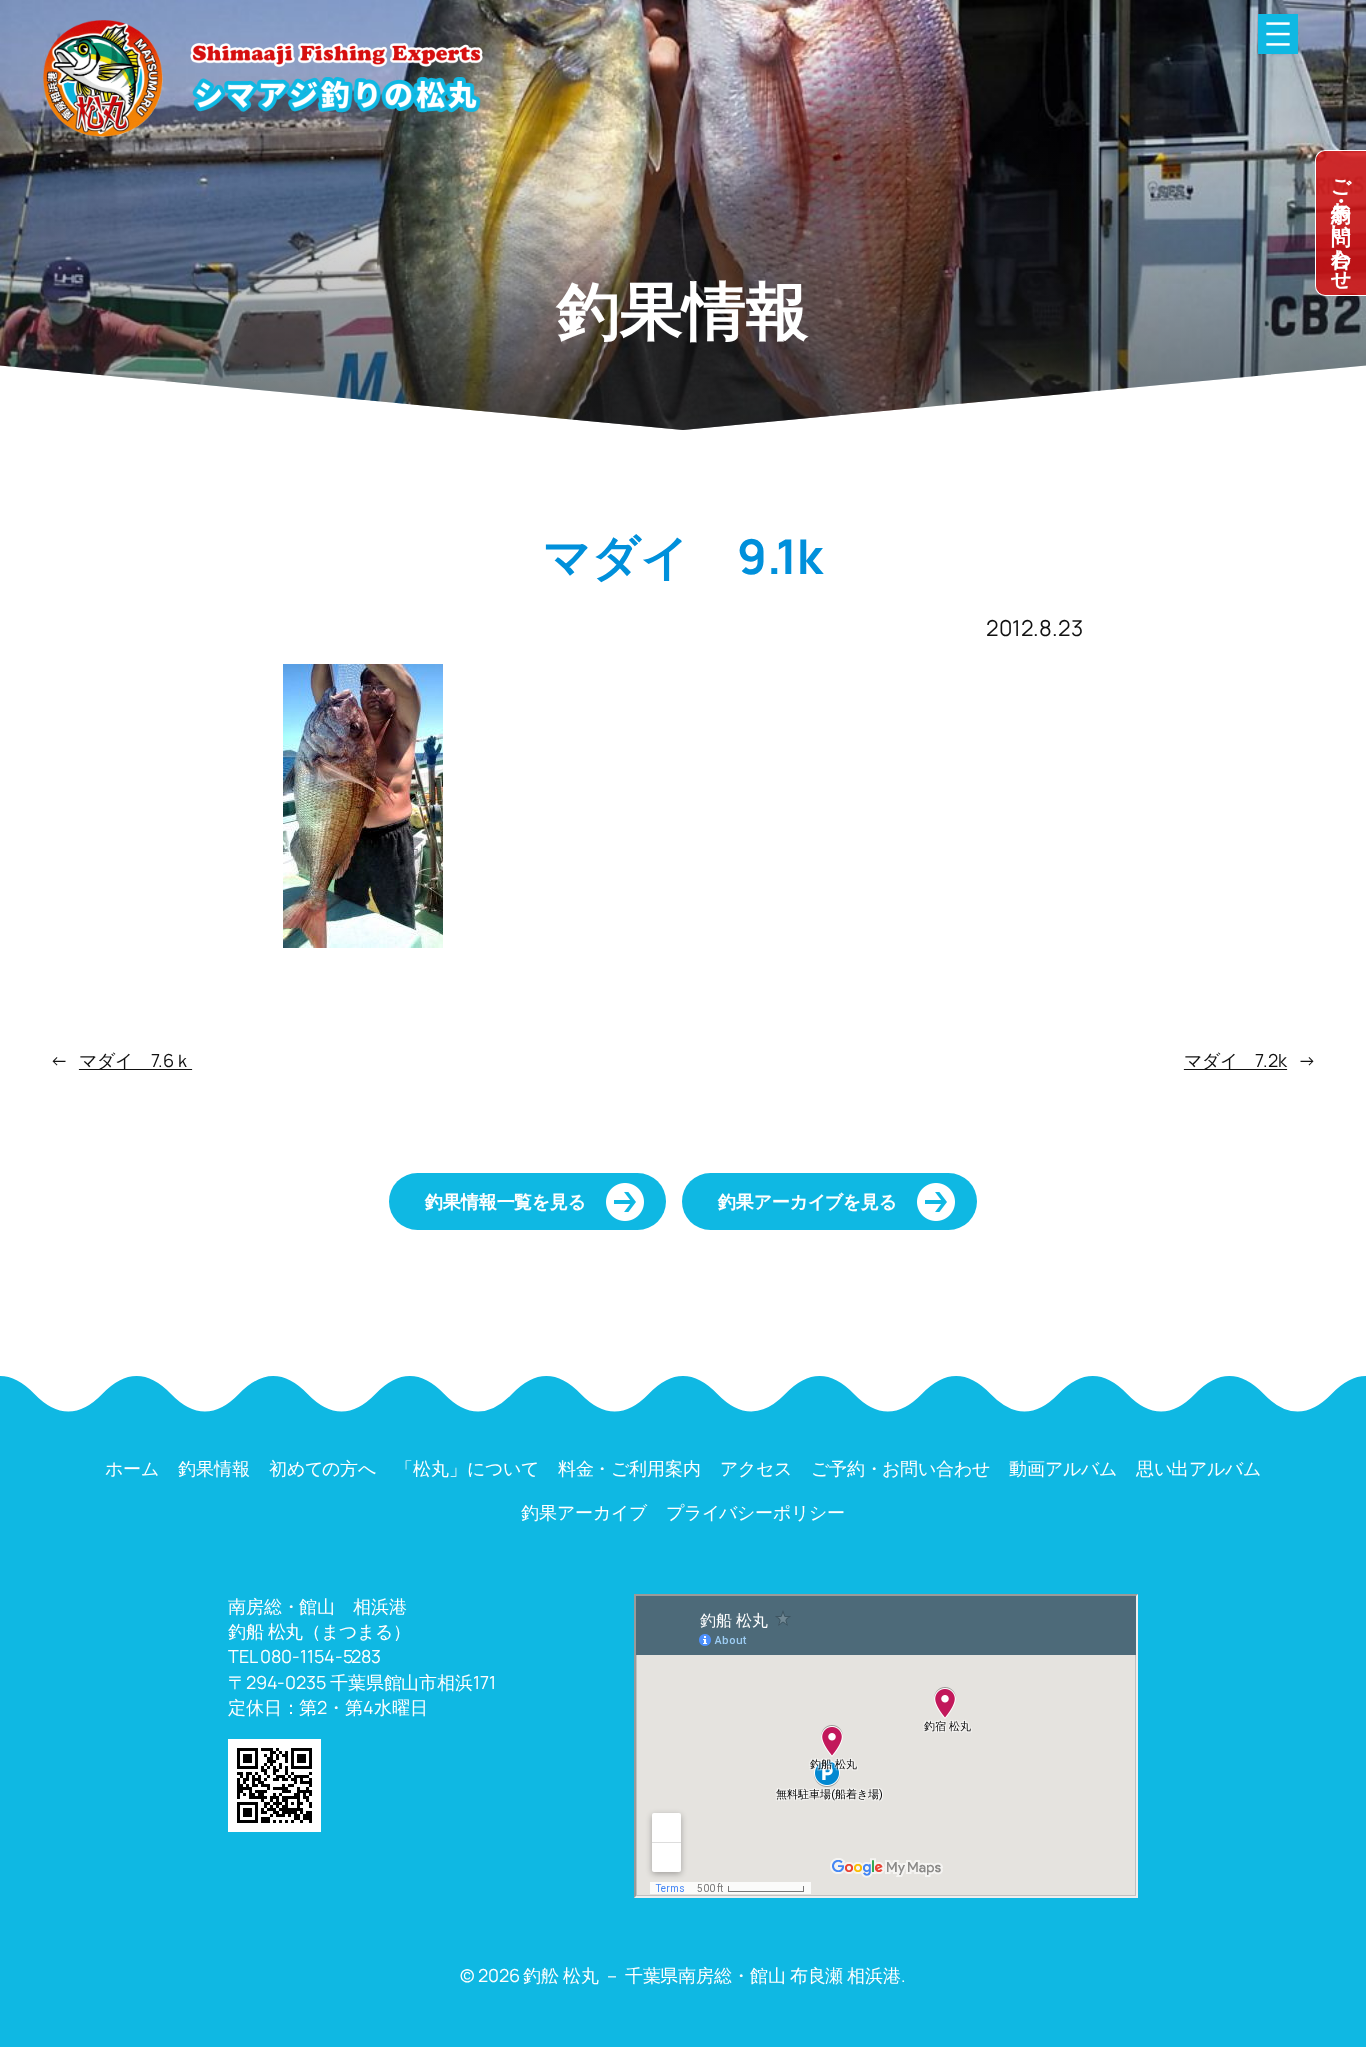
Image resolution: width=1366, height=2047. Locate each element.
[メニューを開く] (1278, 34)
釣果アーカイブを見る (807, 1201)
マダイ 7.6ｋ (135, 1060)
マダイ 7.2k (1235, 1060)
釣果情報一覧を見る (505, 1201)
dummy (1341, 223)
